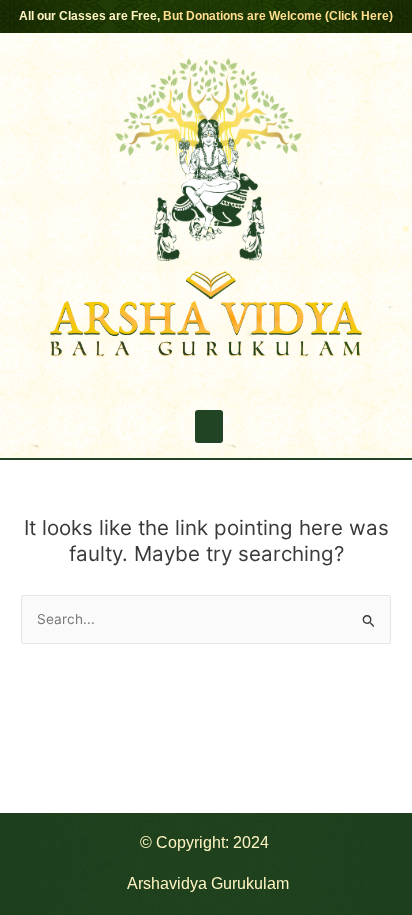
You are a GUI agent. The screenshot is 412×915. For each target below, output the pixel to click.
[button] (209, 426)
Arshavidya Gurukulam (208, 883)
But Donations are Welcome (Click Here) (278, 16)
